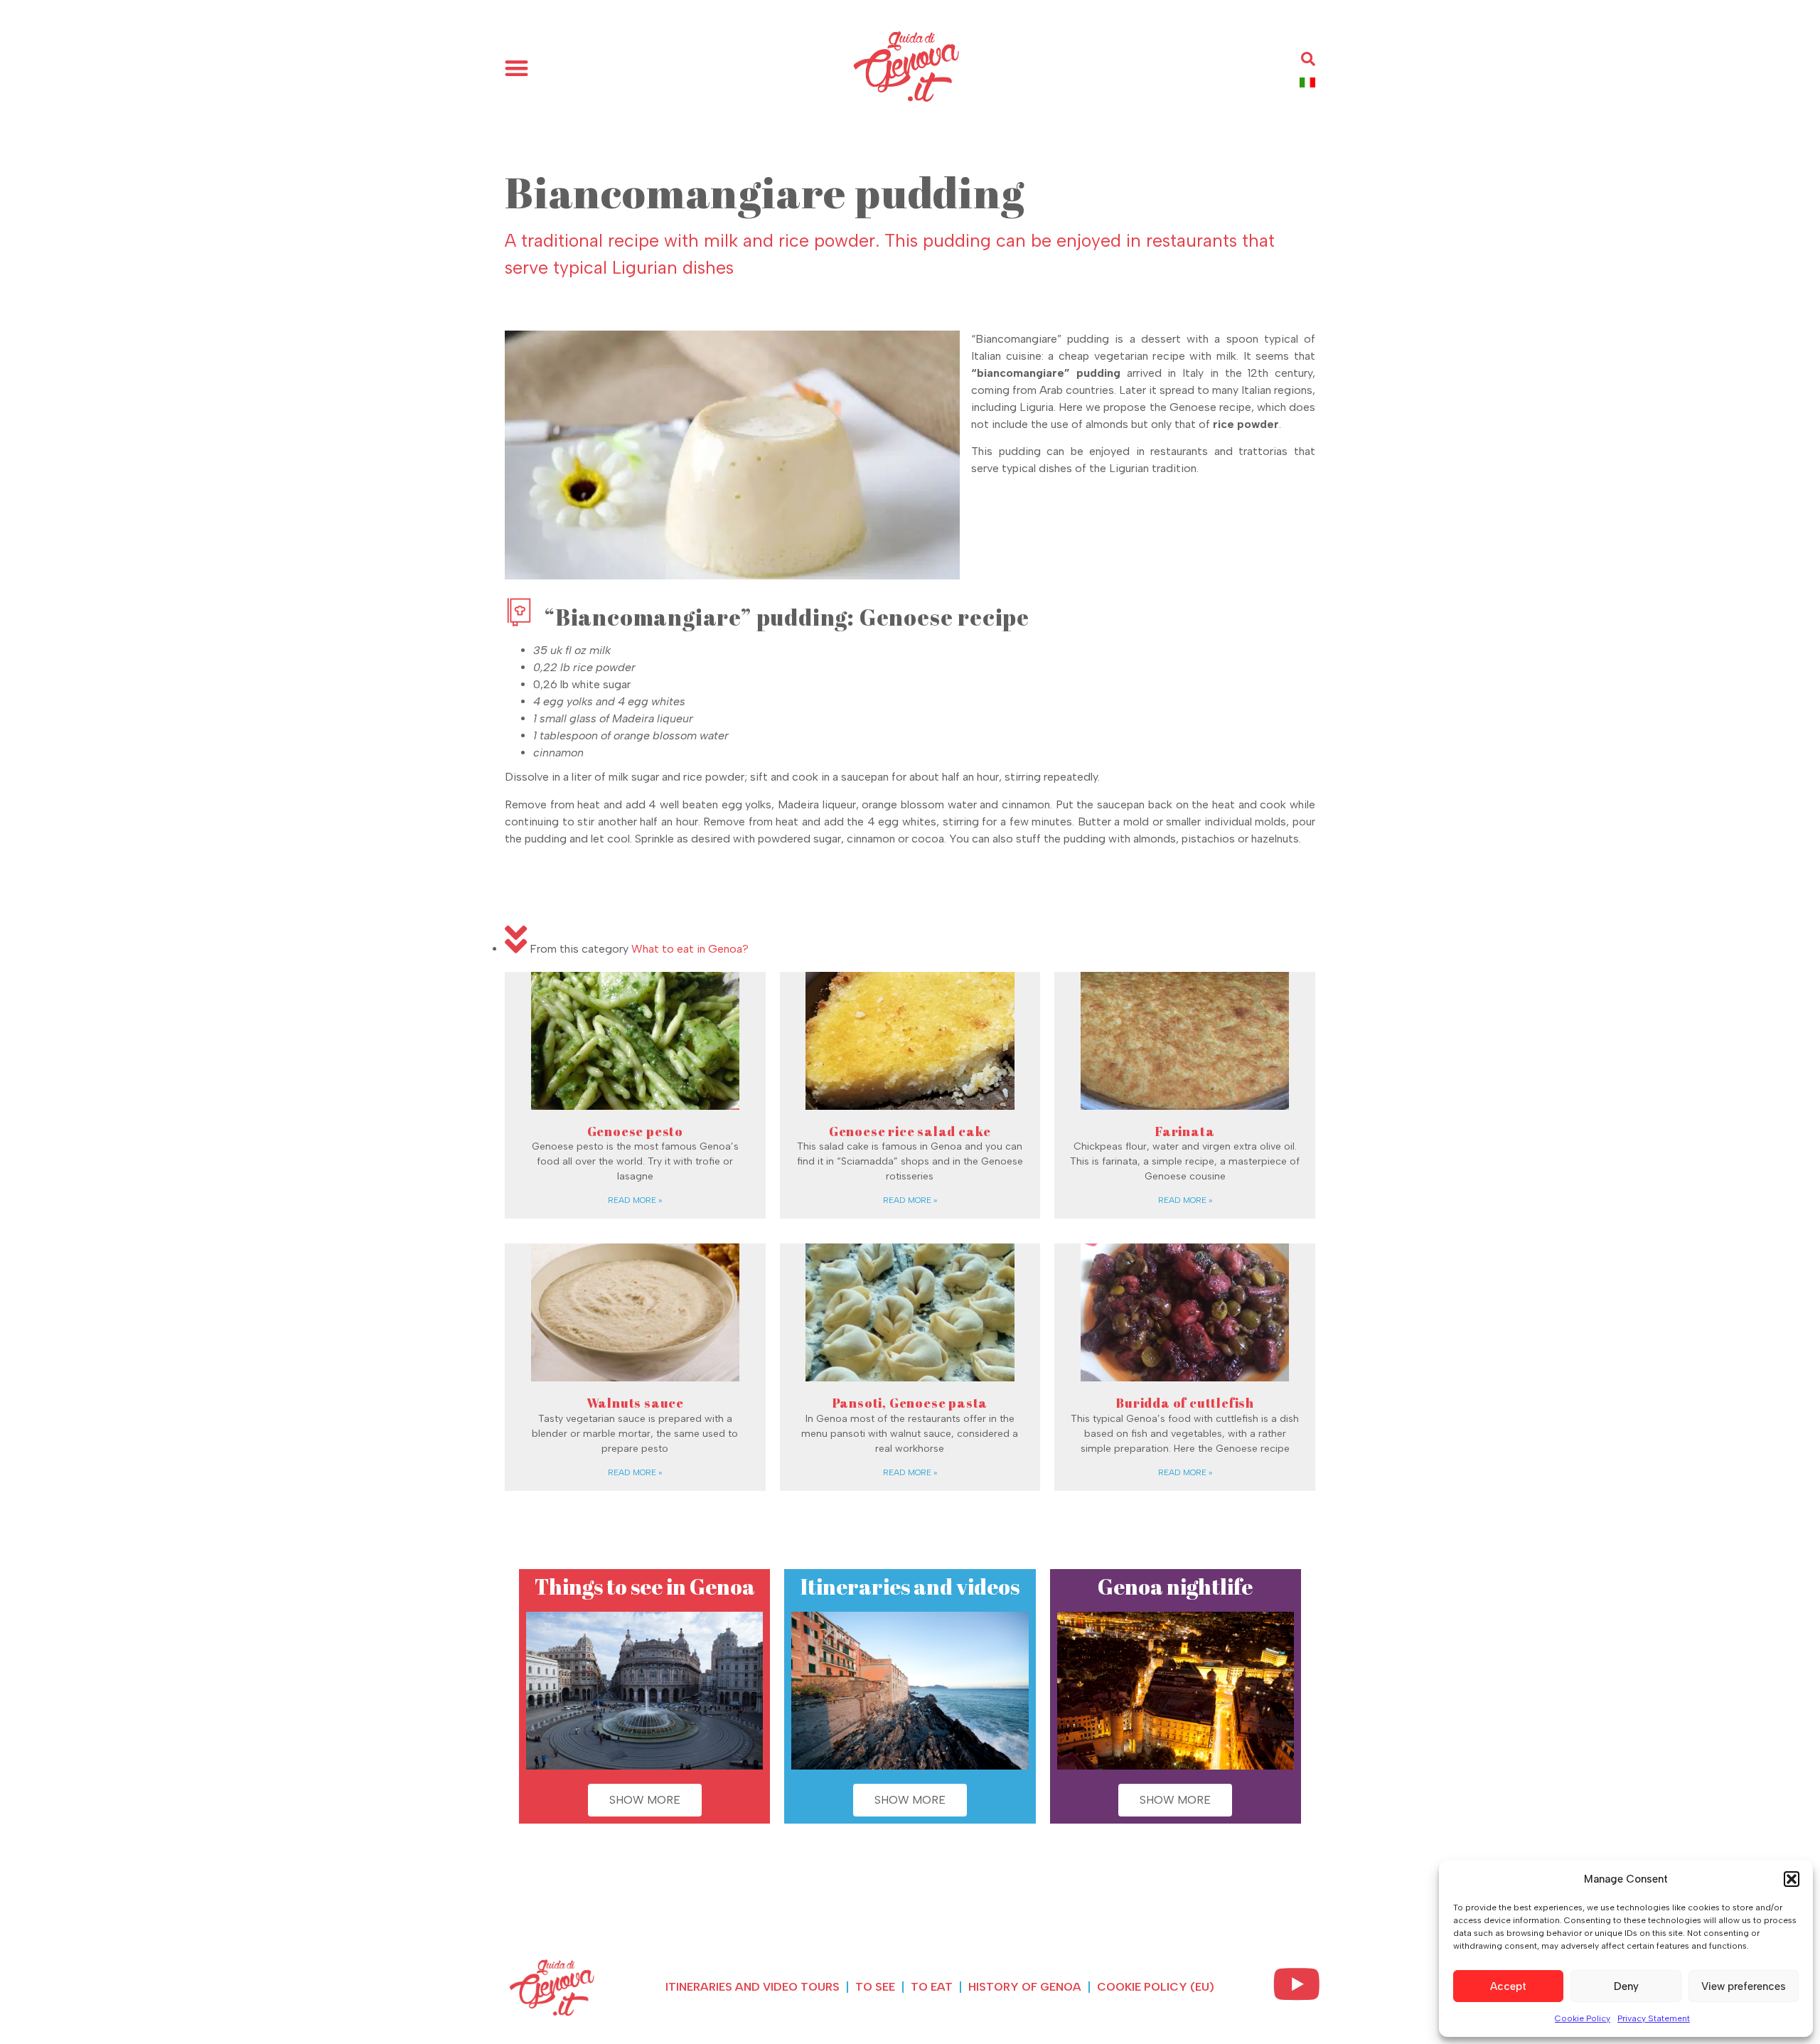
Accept (1508, 1986)
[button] (1792, 1879)
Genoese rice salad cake (910, 1131)
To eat (932, 1987)
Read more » (635, 1200)
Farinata (1185, 1131)
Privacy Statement (1654, 2018)
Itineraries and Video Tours (753, 1987)
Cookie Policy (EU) (1156, 1987)
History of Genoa (1025, 1987)
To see (875, 1987)
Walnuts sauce (635, 1403)
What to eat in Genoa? (690, 949)
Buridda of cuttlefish (1185, 1403)
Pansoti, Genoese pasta (910, 1403)
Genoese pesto (635, 1131)
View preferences (1744, 1986)
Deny (1626, 1986)
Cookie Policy (1583, 2018)
